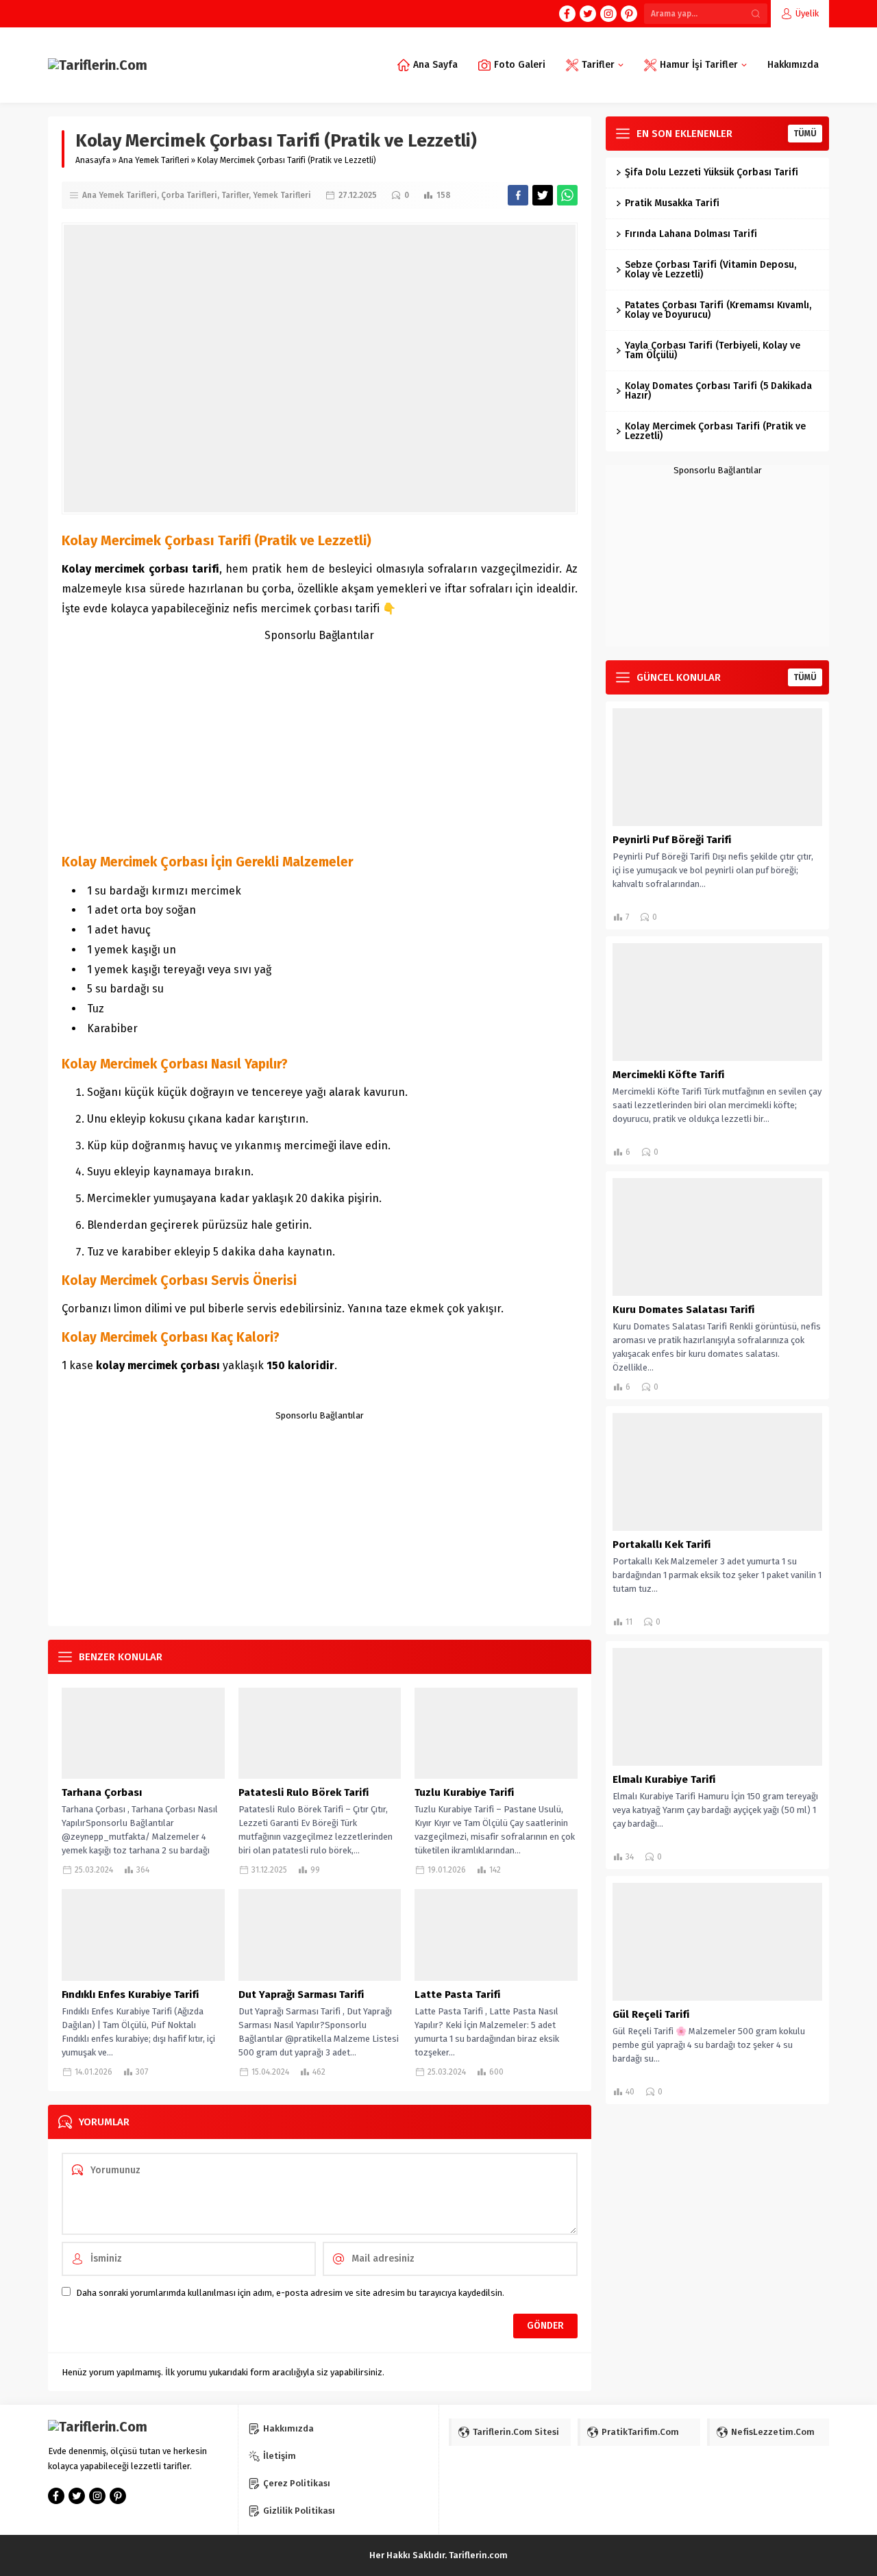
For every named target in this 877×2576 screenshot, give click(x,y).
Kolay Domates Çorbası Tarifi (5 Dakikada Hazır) (718, 391)
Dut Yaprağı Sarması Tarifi (301, 1994)
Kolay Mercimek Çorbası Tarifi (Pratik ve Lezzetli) (715, 431)
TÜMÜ (805, 134)
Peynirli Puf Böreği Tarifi (672, 840)
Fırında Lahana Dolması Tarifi (691, 234)
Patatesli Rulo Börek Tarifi (304, 1792)
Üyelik (807, 13)
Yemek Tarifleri (282, 195)
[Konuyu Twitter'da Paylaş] (543, 195)
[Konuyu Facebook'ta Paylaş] (518, 195)
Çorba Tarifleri (189, 195)
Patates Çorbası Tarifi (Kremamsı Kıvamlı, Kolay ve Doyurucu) (718, 310)
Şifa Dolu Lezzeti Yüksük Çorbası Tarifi (712, 172)
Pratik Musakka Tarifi (672, 203)
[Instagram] (608, 14)
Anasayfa (93, 160)
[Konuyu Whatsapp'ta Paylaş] (567, 195)
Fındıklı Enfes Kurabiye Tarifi (130, 1994)
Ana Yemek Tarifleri (154, 160)
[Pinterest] (629, 14)
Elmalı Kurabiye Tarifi (664, 1779)
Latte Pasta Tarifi (457, 1994)
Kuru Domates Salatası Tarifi (683, 1310)
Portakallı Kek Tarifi (662, 1545)
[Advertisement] (320, 741)
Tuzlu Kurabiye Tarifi (464, 1792)
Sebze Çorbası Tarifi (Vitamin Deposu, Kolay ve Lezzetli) (711, 270)
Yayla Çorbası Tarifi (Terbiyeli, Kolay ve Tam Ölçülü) (713, 350)
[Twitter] (588, 14)
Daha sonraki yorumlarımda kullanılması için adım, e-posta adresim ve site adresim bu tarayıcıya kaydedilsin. (290, 2293)
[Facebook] (567, 14)
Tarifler (235, 195)
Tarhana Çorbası (102, 1792)
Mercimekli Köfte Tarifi (668, 1075)
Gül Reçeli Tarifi (651, 2014)
